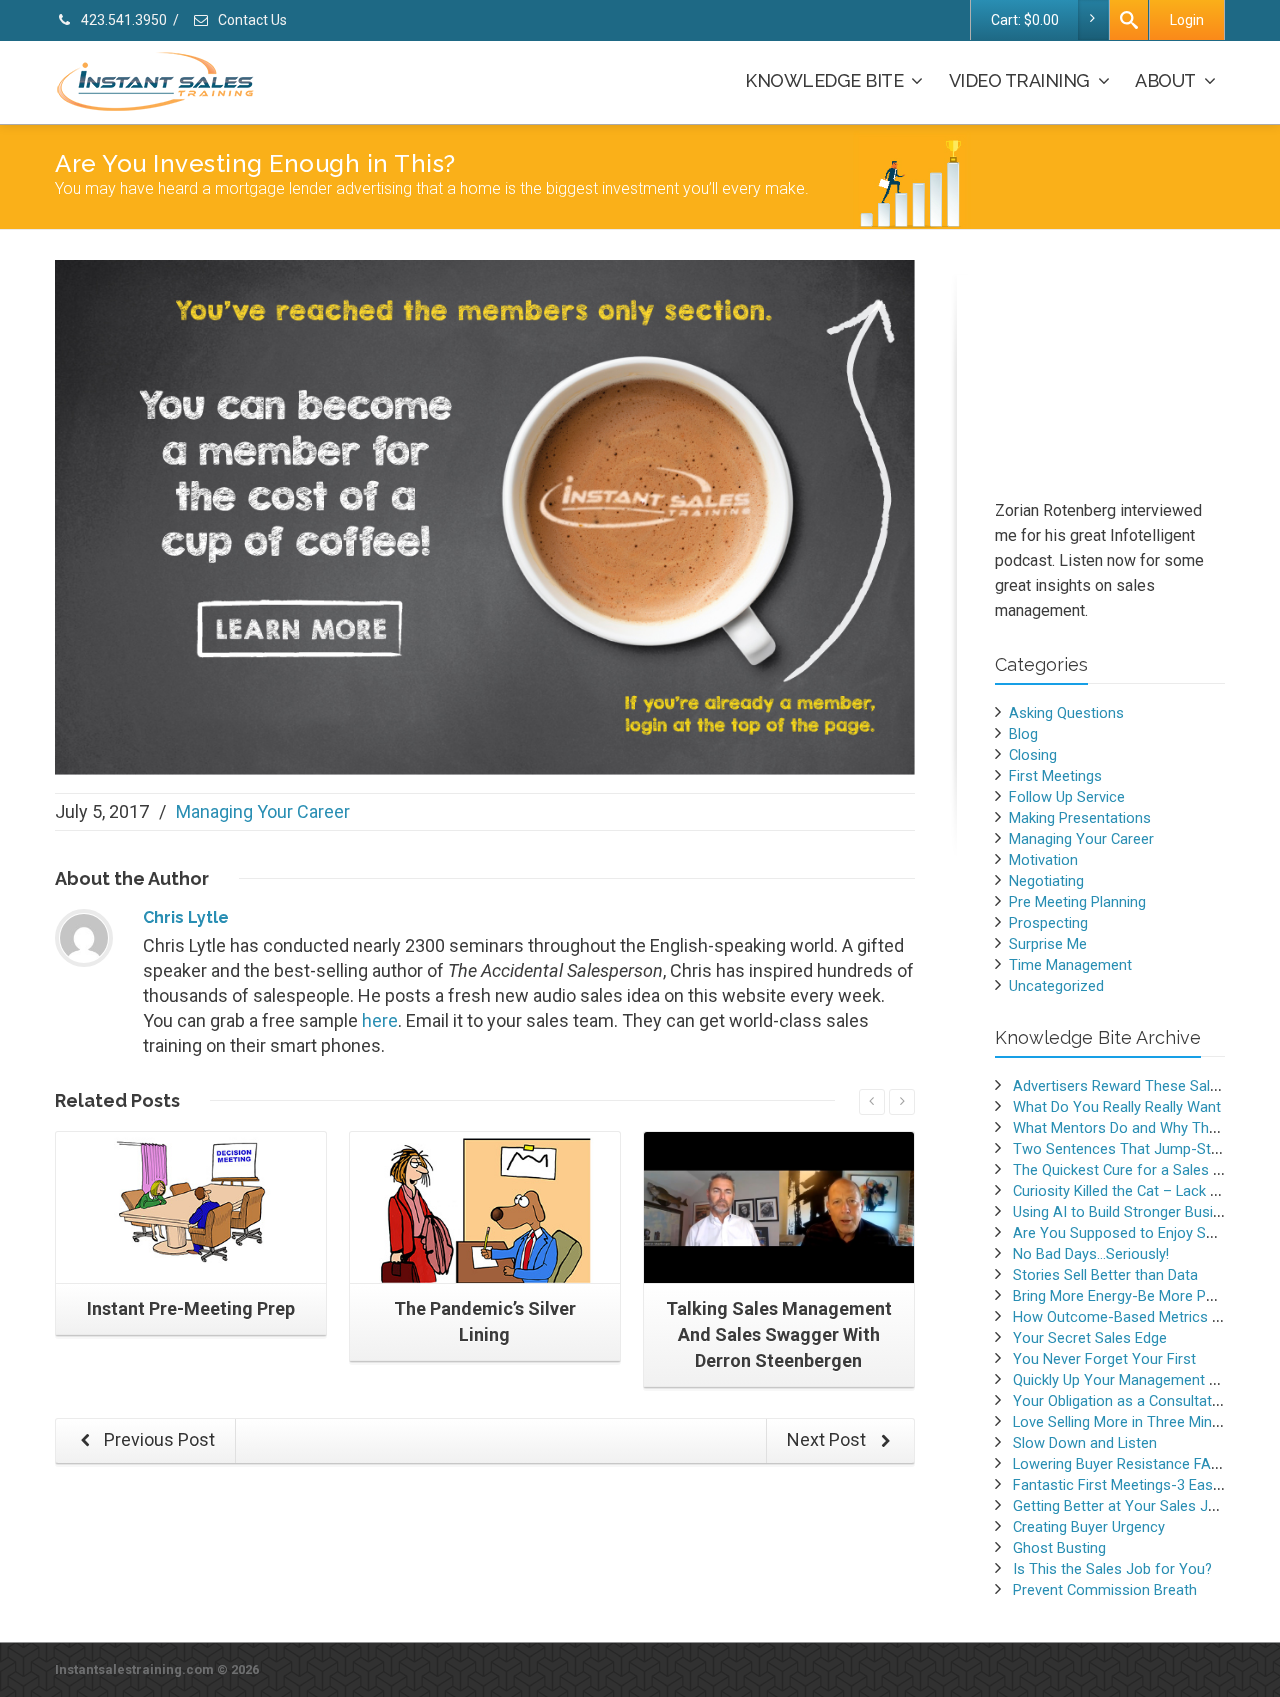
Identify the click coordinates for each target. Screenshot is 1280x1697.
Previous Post (157, 1439)
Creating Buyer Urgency (1089, 1527)
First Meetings (1055, 776)
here (380, 1020)
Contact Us (251, 20)
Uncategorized (1056, 986)
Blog (1023, 734)
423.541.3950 (122, 20)
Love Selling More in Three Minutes (1127, 1422)
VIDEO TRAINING (1019, 80)
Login (1187, 20)
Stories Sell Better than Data (1105, 1275)
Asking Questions (1066, 713)
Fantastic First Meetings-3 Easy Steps (1137, 1485)
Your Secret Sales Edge (1090, 1338)
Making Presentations (1080, 818)
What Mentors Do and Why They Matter (1142, 1128)
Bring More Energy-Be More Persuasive (1141, 1296)
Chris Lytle (186, 917)
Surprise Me (1048, 944)
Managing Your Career (263, 811)
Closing (1033, 755)
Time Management (1070, 965)
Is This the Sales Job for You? (1112, 1569)
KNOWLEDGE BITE (824, 80)
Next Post (828, 1439)
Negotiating (1046, 881)
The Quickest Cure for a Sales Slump (1133, 1170)
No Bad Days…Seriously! (1091, 1254)
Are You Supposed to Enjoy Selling (1126, 1233)
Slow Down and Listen (1085, 1443)
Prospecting (1048, 923)
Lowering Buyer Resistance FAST (1121, 1464)
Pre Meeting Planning (1077, 902)
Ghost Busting (1059, 1548)
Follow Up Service (1067, 797)
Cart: (1025, 20)
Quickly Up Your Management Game (1130, 1380)
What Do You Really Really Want (1117, 1107)
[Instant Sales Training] (485, 515)
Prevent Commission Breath (1105, 1590)
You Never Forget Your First (1104, 1359)
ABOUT (1165, 80)
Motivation (1043, 860)
